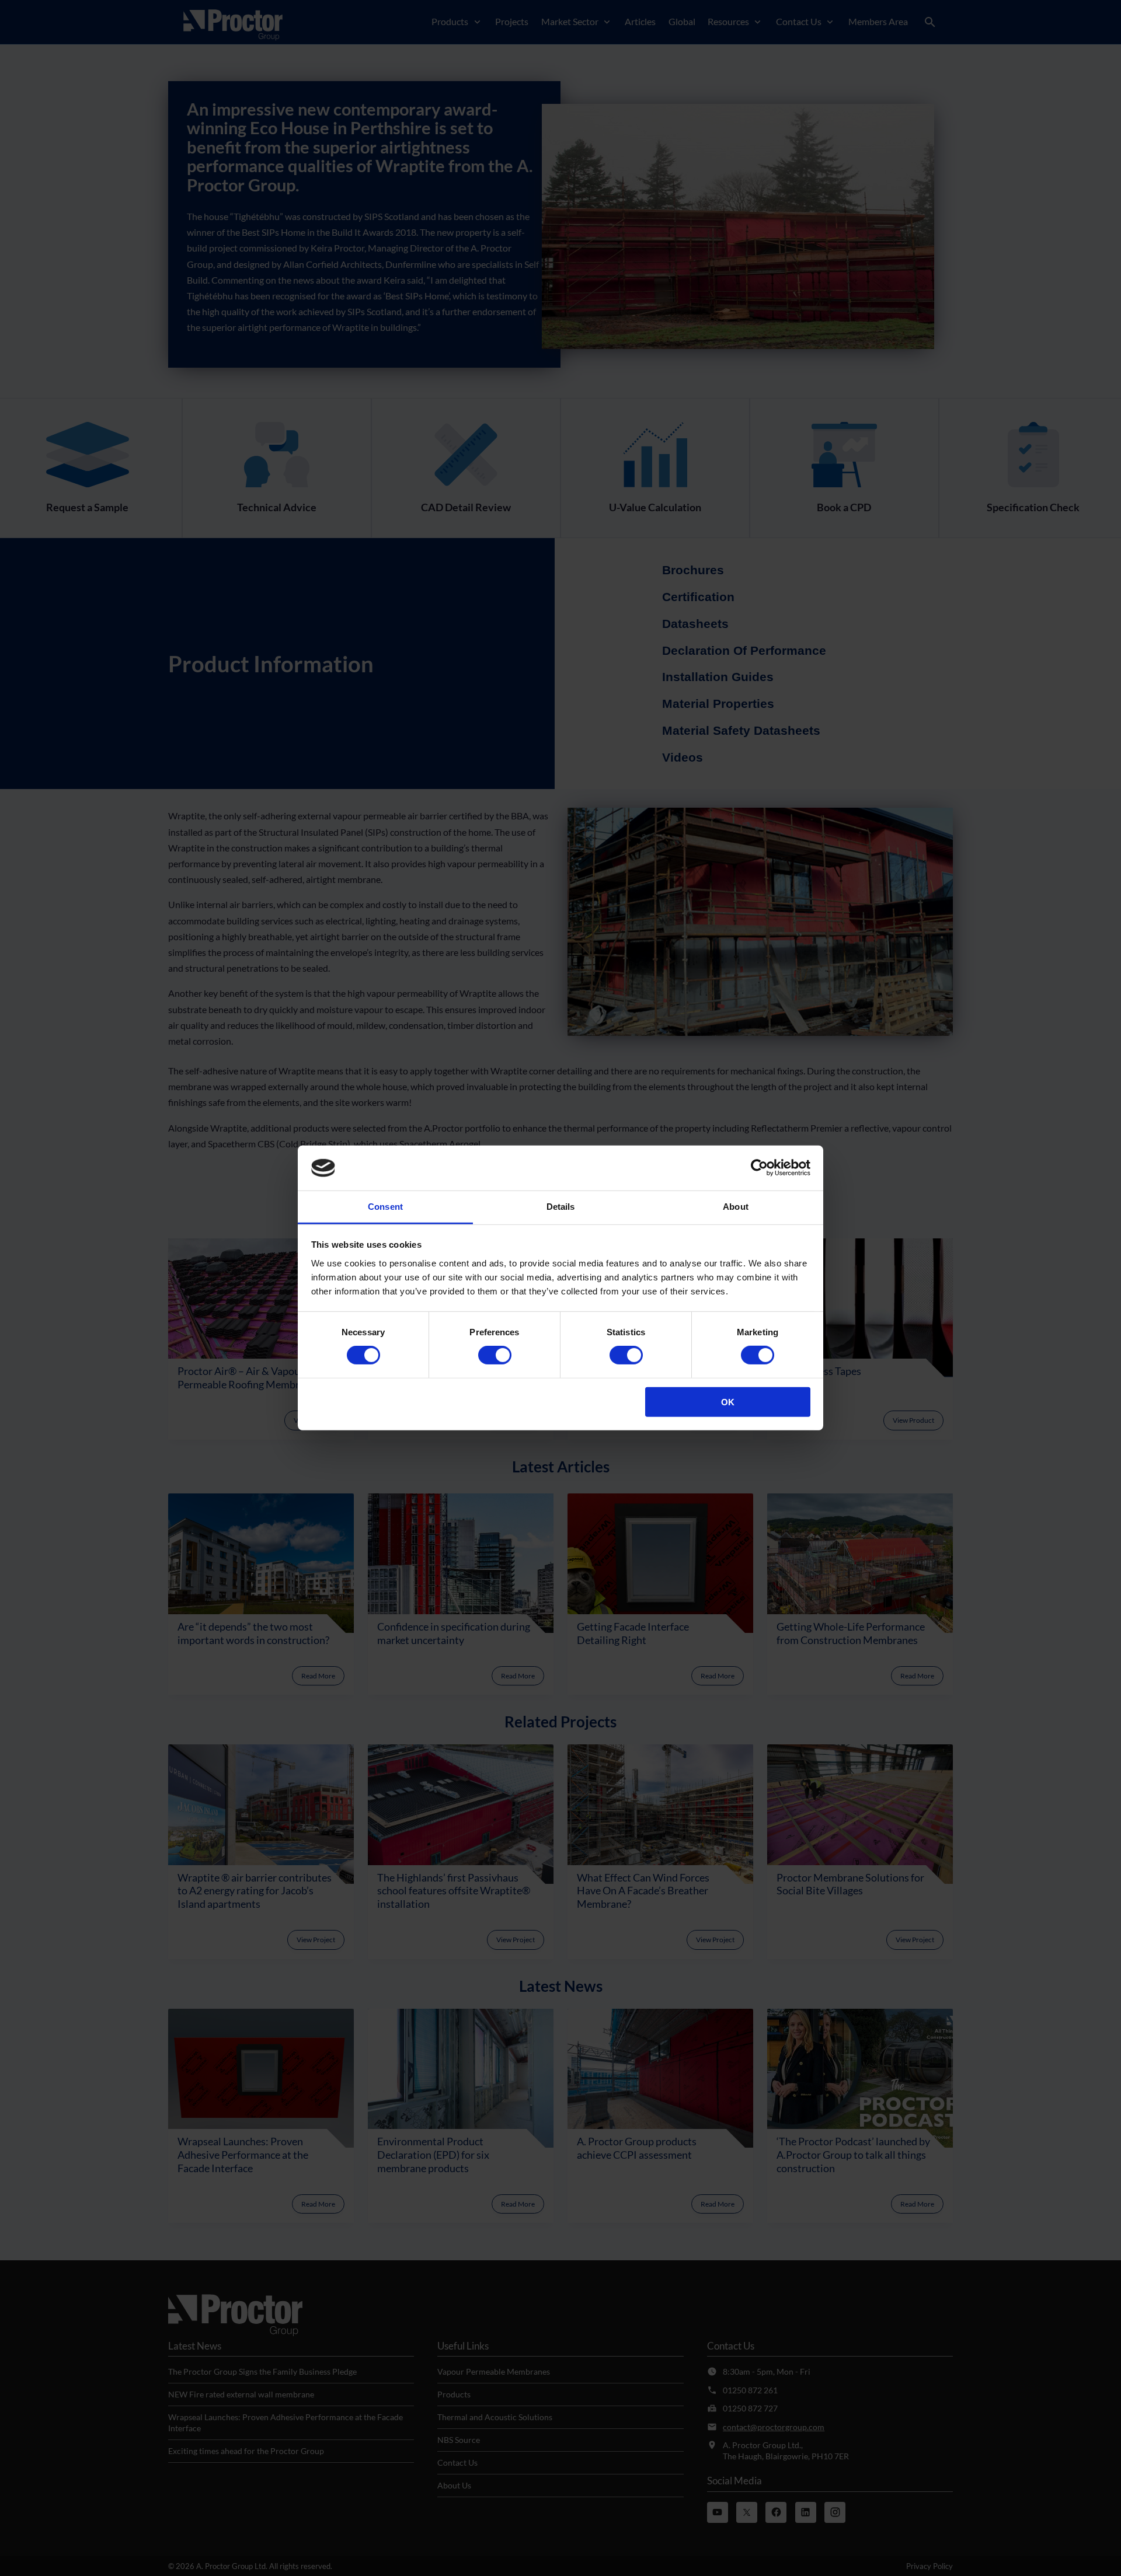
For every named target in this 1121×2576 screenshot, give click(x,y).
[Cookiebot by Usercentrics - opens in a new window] (759, 1168)
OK (728, 1402)
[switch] (495, 1355)
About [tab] (736, 1207)
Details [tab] (561, 1207)
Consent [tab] (385, 1207)
